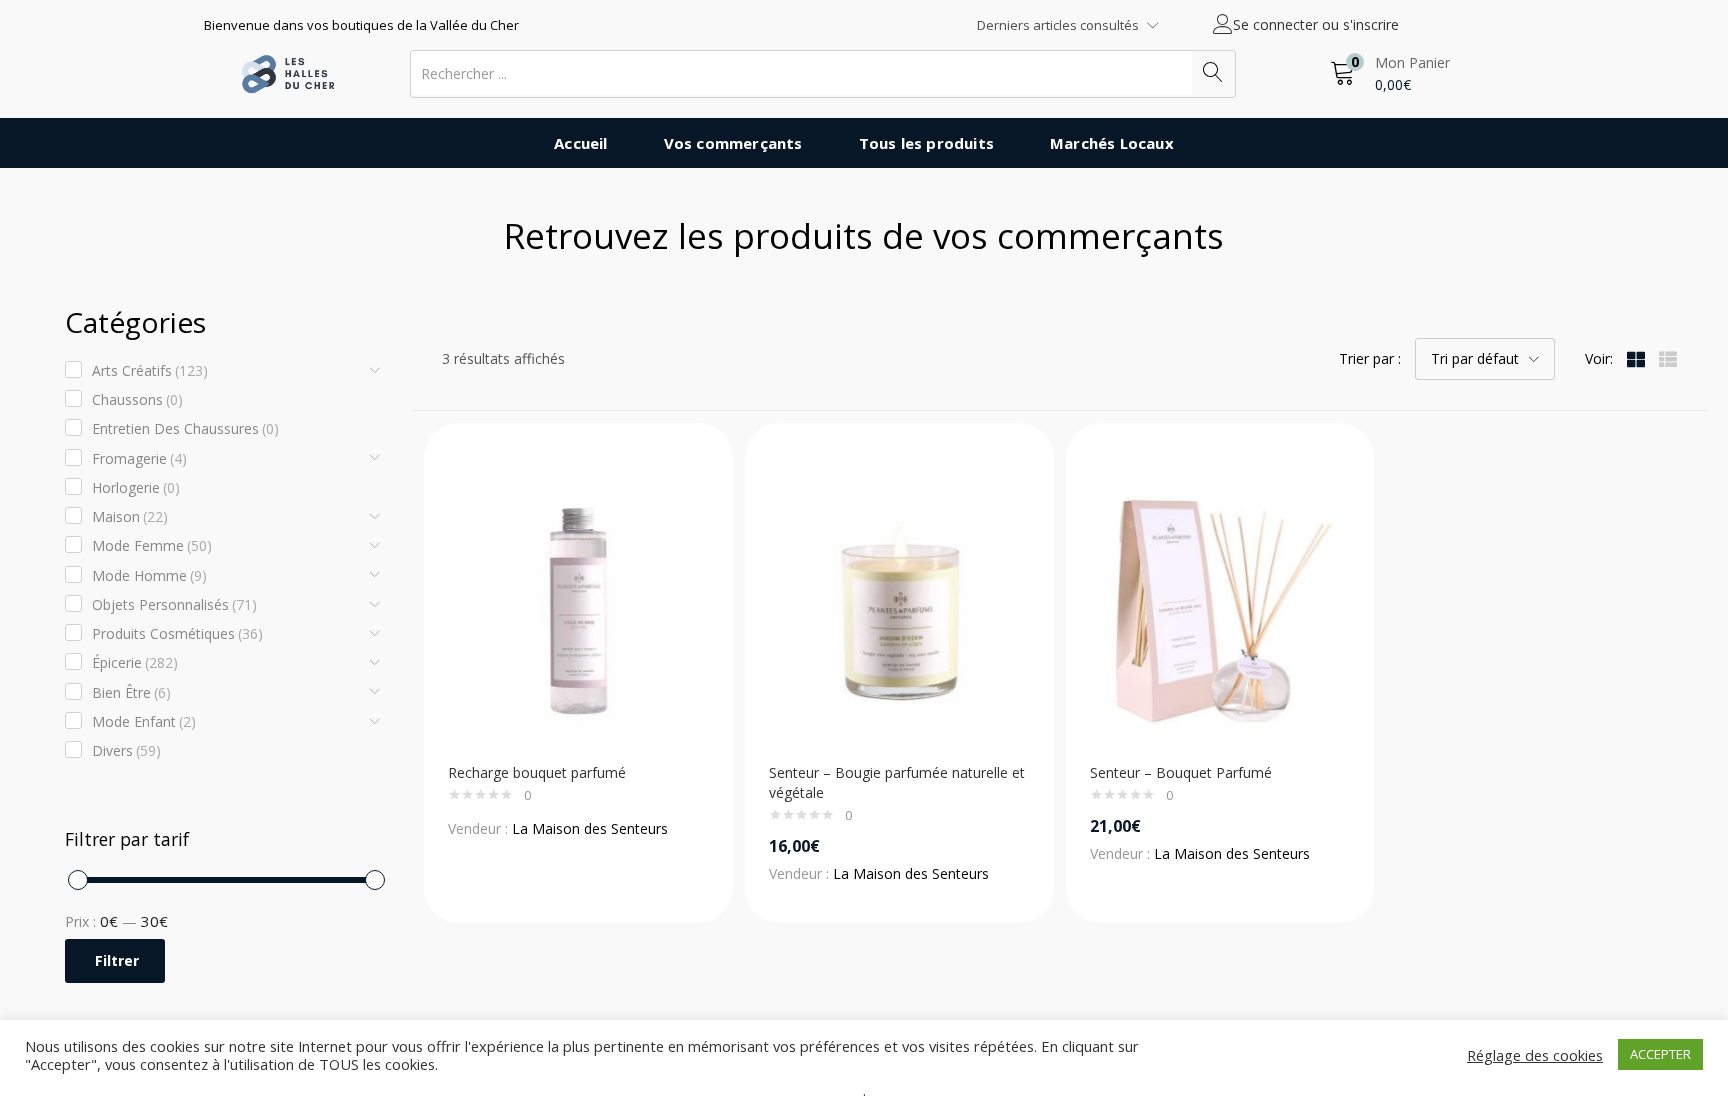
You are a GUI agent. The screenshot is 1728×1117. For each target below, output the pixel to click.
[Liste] (1668, 358)
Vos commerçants (733, 143)
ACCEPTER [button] (1660, 1054)
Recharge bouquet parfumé (537, 772)
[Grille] (1636, 358)
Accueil (580, 143)
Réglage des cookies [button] (1535, 1055)
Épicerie (135, 662)
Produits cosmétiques (177, 633)
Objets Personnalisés (174, 604)
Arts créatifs (150, 370)
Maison (130, 516)
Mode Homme (149, 575)
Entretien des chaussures (185, 428)
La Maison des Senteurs (590, 828)
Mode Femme (152, 545)
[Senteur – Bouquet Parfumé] (1220, 606)
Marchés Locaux (1112, 143)
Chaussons (137, 399)
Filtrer (117, 960)
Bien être (131, 692)
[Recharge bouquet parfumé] (578, 606)
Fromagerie (139, 458)
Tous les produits (926, 143)
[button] (1390, 73)
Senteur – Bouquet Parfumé (1181, 772)
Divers (126, 750)
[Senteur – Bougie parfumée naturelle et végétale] (899, 606)
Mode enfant (144, 721)
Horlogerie (136, 487)
